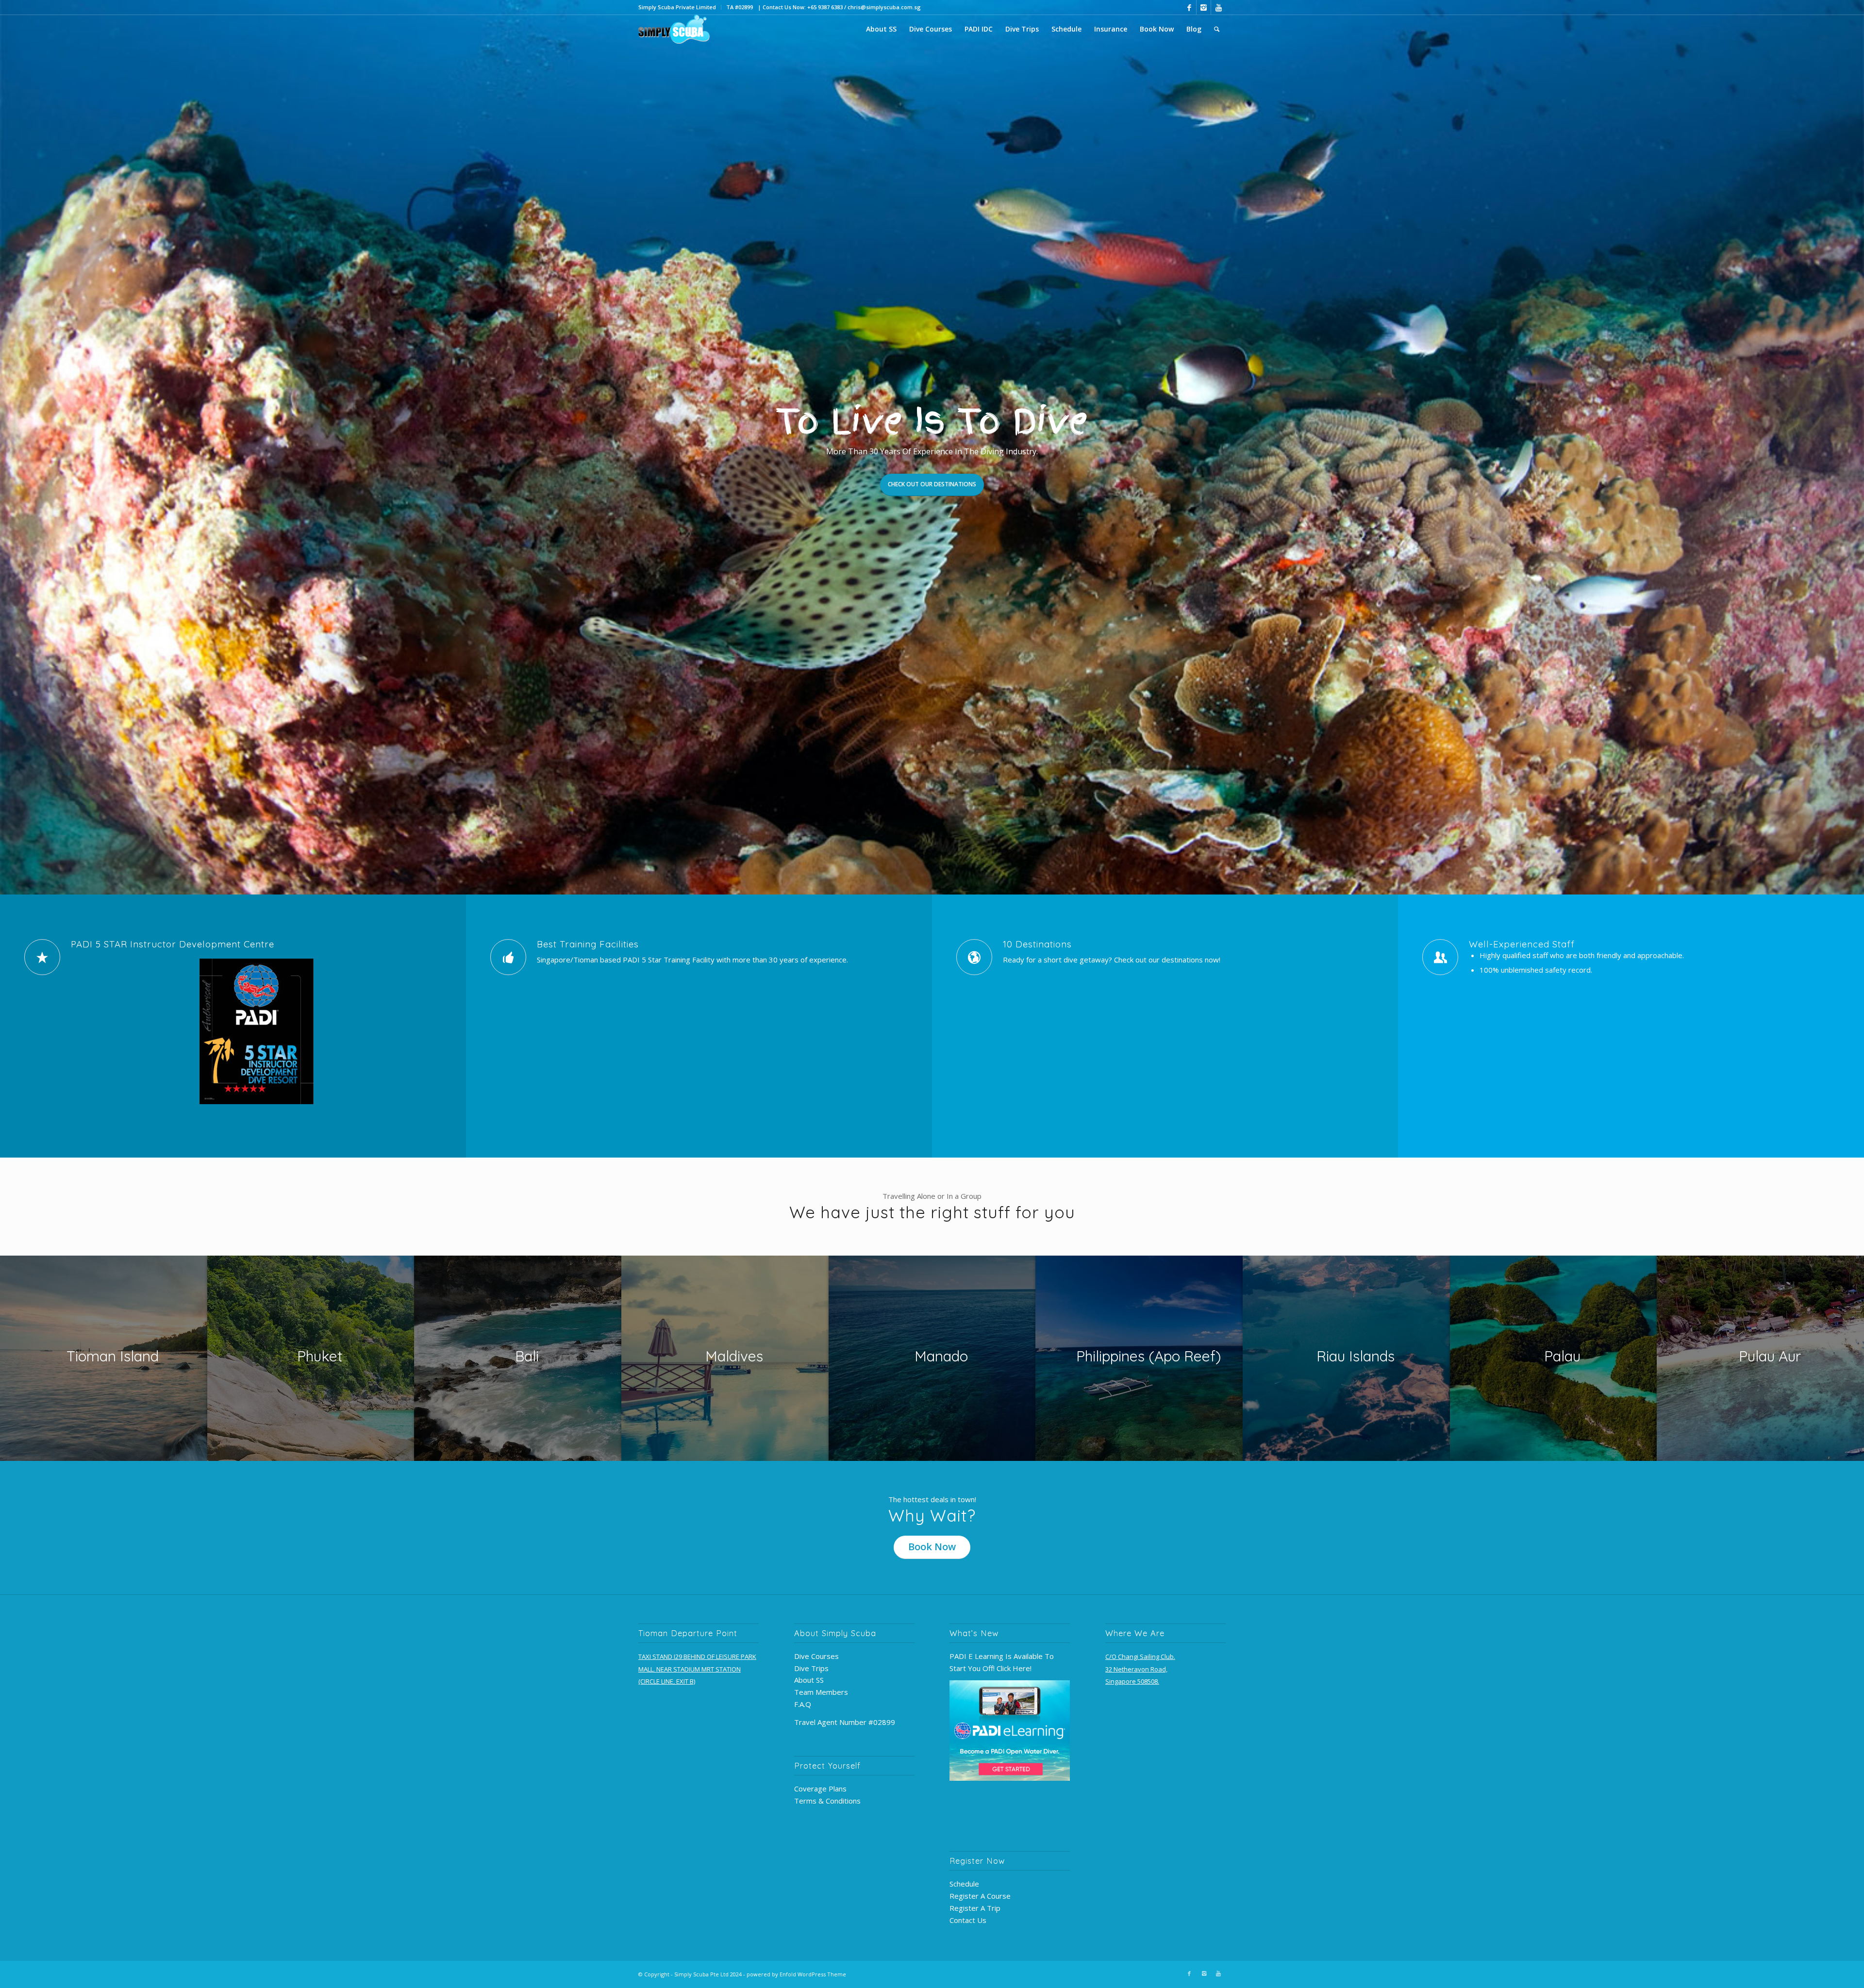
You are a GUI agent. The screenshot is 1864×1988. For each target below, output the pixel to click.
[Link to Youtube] (1218, 7)
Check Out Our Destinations (932, 484)
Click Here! (1014, 1668)
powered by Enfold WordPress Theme (796, 1974)
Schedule (964, 1884)
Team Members (821, 1692)
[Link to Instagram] (1204, 7)
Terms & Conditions (827, 1801)
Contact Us (968, 1920)
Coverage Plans (820, 1789)
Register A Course (980, 1896)
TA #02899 (740, 7)
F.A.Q (803, 1704)
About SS (809, 1680)
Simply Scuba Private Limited (677, 7)
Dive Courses (816, 1656)
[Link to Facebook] (1189, 7)
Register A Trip (975, 1908)
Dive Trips (811, 1668)
